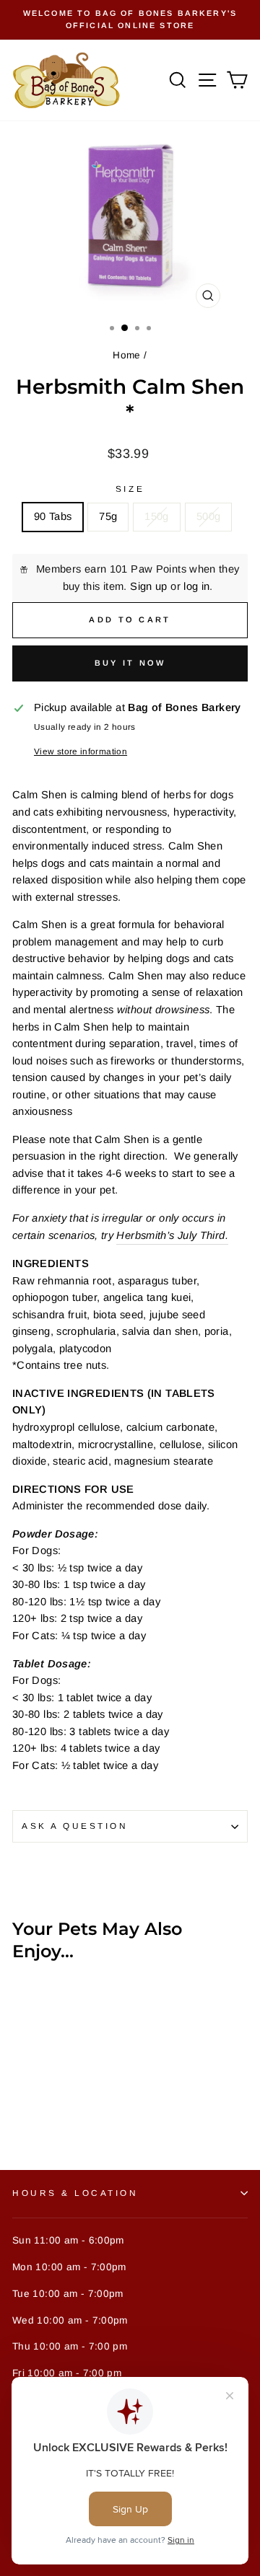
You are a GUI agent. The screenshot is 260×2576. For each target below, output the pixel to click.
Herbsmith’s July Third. (172, 1235)
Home (126, 355)
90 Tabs (53, 516)
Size (130, 489)
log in (196, 586)
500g (208, 516)
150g (156, 516)
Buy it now (130, 663)
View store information (81, 751)
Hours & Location (75, 2193)
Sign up (149, 586)
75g (108, 516)
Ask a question (75, 1826)
